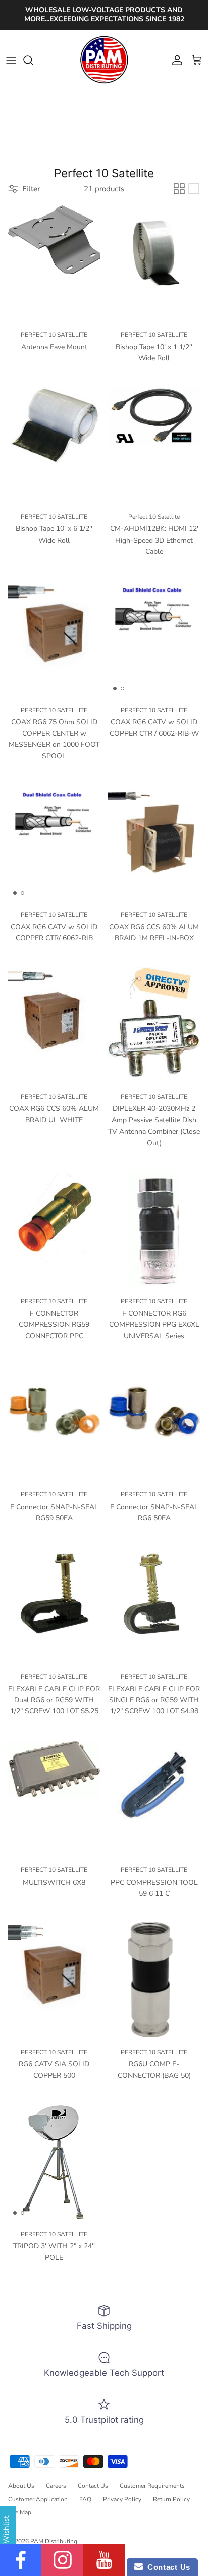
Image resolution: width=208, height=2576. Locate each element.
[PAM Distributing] (104, 60)
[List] (194, 189)
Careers (56, 2486)
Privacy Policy (122, 2499)
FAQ (85, 2499)
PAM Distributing (54, 2541)
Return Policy (171, 2499)
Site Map (20, 2512)
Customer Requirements (152, 2486)
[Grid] (179, 189)
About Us (21, 2486)
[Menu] (11, 60)
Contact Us (93, 2486)
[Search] (33, 60)
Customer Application (38, 2499)
